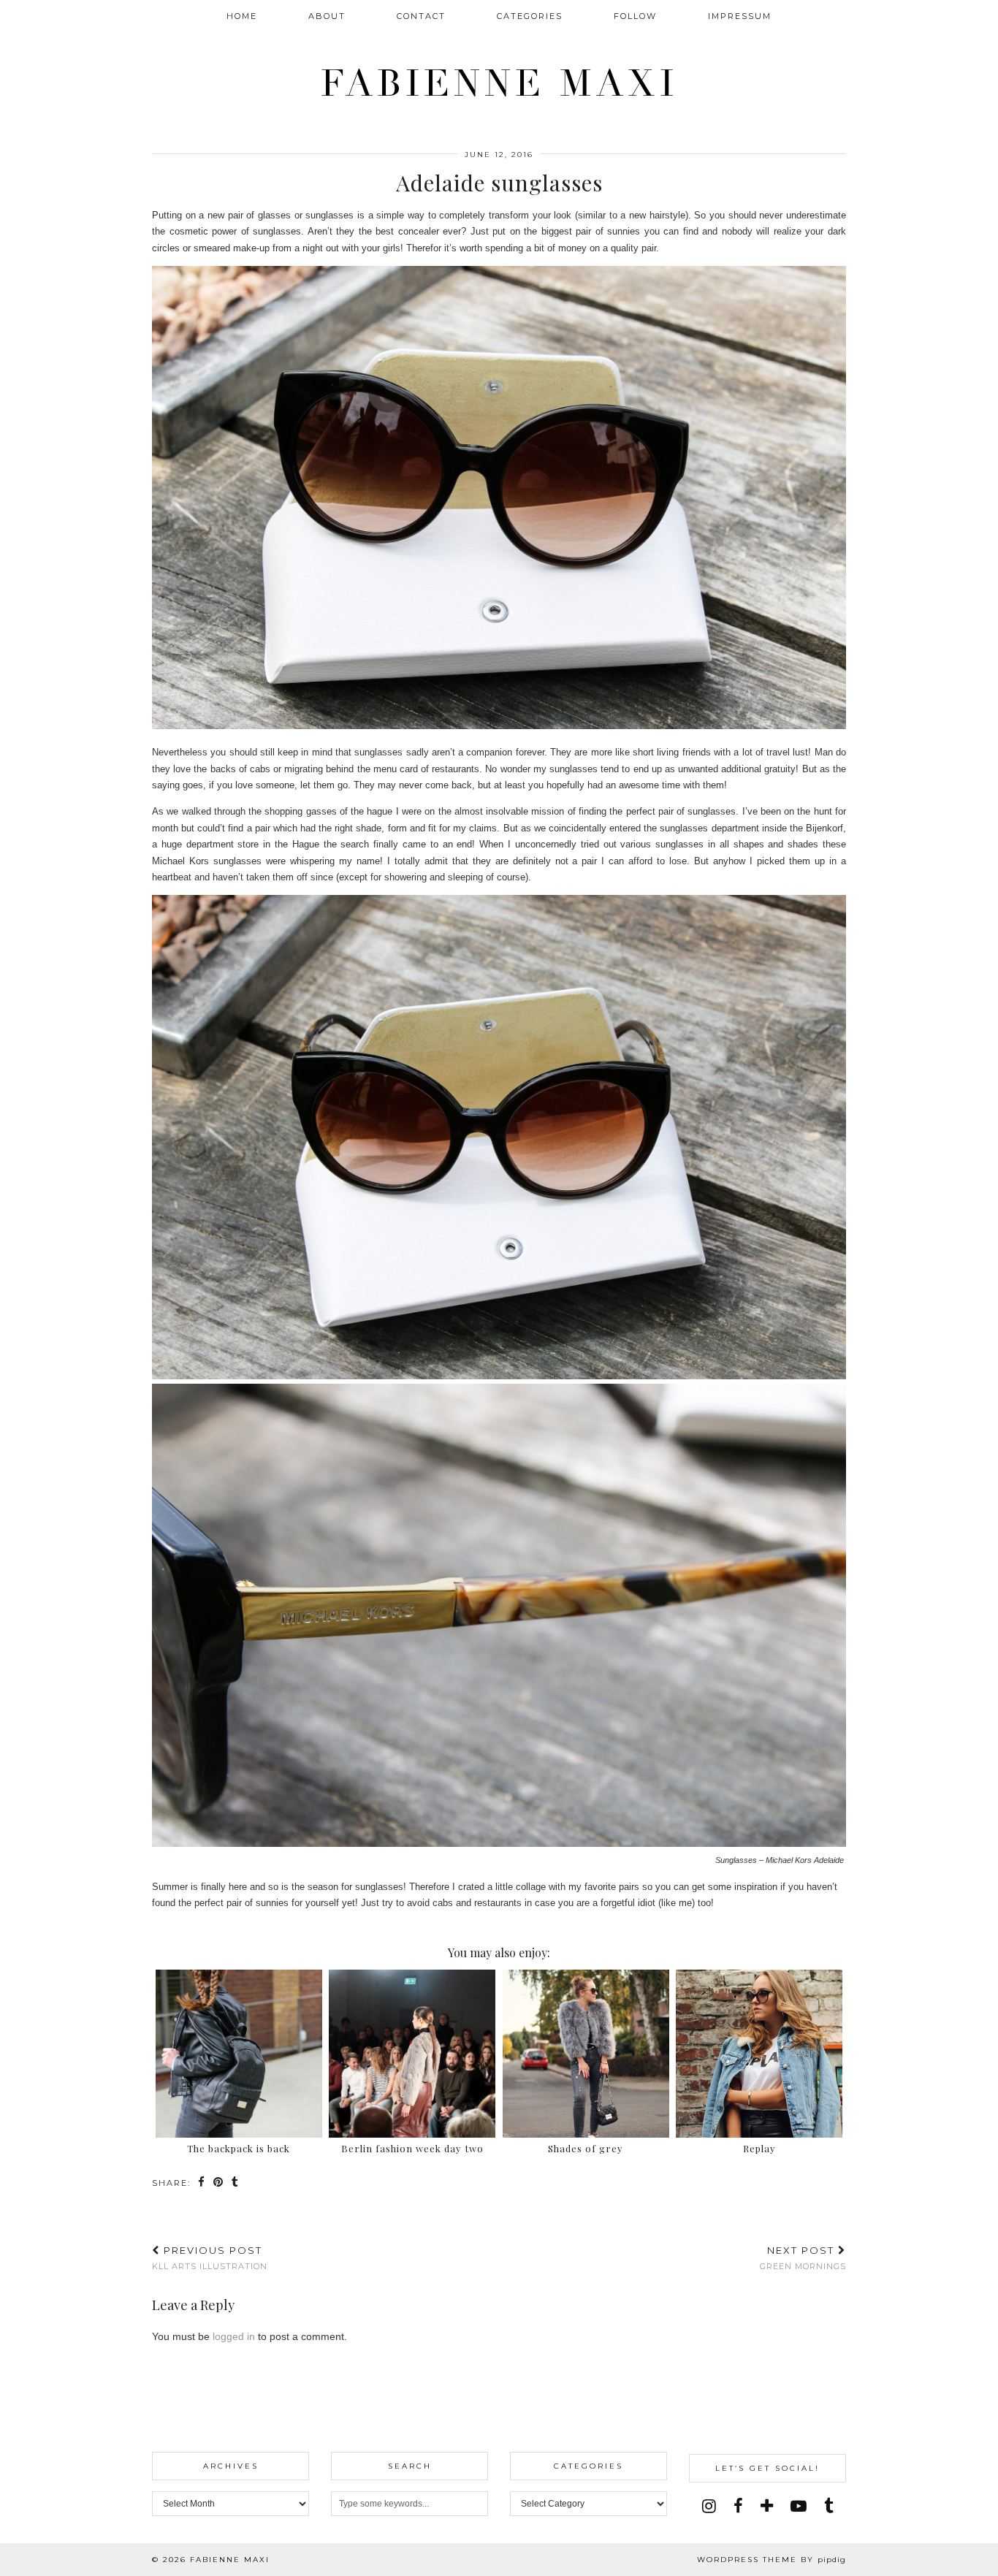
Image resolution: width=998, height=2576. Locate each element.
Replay (759, 2148)
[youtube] (799, 2506)
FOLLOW (635, 16)
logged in (234, 2336)
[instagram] (709, 2506)
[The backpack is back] (239, 2054)
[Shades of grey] (586, 2054)
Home (242, 16)
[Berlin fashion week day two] (412, 2054)
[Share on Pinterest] (219, 2183)
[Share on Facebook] (202, 2183)
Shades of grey (586, 2148)
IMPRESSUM (740, 16)
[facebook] (738, 2506)
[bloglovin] (767, 2506)
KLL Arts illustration (210, 2258)
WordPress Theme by (772, 2560)
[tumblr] (829, 2506)
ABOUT (327, 16)
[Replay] (759, 2054)
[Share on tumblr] (236, 2183)
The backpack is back (239, 2148)
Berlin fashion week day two (412, 2148)
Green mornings (803, 2258)
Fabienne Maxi (499, 84)
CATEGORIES (530, 16)
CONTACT (421, 16)
